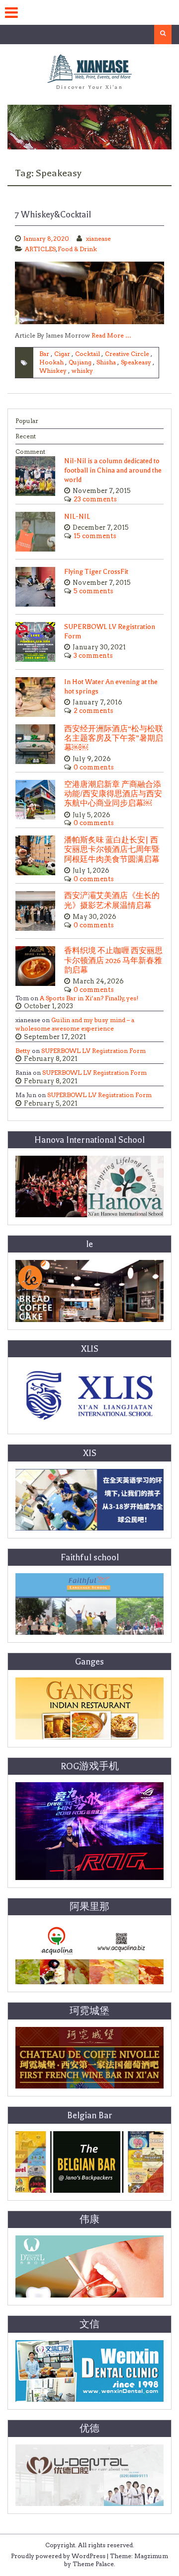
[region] (89, 127)
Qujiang (80, 362)
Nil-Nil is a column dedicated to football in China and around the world (113, 470)
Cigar (62, 354)
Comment (30, 452)
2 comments (93, 711)
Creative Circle (127, 354)
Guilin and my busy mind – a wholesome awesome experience (75, 1024)
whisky (82, 371)
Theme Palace (93, 2564)
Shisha (106, 362)
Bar (44, 354)
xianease (98, 239)
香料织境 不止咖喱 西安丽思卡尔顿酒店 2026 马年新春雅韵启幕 (113, 960)
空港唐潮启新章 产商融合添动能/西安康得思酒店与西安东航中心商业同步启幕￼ (113, 794)
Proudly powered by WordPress (58, 2556)
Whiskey (53, 371)
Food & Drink (77, 249)
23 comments (95, 499)
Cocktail (88, 354)
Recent (26, 436)
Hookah (51, 362)
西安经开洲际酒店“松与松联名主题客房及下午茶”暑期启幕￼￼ (114, 738)
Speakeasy (136, 362)
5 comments (93, 591)
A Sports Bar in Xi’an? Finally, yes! (89, 998)
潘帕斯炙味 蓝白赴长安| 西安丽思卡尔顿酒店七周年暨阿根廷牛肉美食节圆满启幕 (112, 850)
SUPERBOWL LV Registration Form (93, 1051)
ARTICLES (40, 249)
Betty (23, 1051)
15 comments (95, 536)
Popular (27, 421)
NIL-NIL (77, 517)
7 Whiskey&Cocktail (53, 214)
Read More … (111, 335)
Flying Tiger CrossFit (96, 572)
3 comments (93, 656)
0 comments (94, 767)
